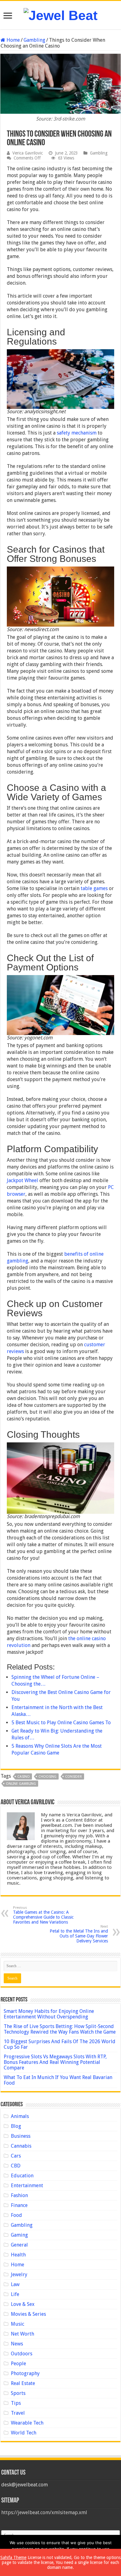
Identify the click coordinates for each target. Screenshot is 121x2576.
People (18, 2364)
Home (13, 40)
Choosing (47, 1777)
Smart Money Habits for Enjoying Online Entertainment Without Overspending (49, 2014)
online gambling (21, 1784)
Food (16, 2215)
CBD (16, 2166)
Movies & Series (28, 2314)
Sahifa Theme (13, 2557)
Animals (20, 2116)
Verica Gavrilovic (28, 153)
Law (15, 2284)
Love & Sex (23, 2304)
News (17, 2344)
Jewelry (19, 2275)
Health (18, 2255)
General (19, 2245)
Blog (16, 2126)
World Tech (24, 2433)
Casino (24, 1777)
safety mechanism (77, 433)
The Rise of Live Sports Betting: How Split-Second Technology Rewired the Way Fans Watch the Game (60, 2029)
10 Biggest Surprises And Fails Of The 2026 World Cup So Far (60, 2044)
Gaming (19, 2235)
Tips (16, 2403)
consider (74, 1777)
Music (18, 2324)
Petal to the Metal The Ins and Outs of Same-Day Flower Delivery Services (79, 1934)
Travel (18, 2413)
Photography (25, 2373)
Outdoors (22, 2354)
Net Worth (22, 2334)
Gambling (34, 40)
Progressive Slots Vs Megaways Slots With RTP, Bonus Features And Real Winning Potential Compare (55, 2062)
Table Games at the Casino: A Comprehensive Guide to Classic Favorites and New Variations (43, 1915)
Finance (19, 2205)
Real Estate (23, 2383)
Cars (16, 2156)
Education (22, 2176)
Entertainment (27, 2186)
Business (21, 2136)
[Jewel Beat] (60, 15)
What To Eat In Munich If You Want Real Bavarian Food (58, 2080)
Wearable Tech (27, 2423)
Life (15, 2294)
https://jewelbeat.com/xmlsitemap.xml (44, 2512)
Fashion (19, 2195)
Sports (18, 2393)
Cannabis (21, 2146)
